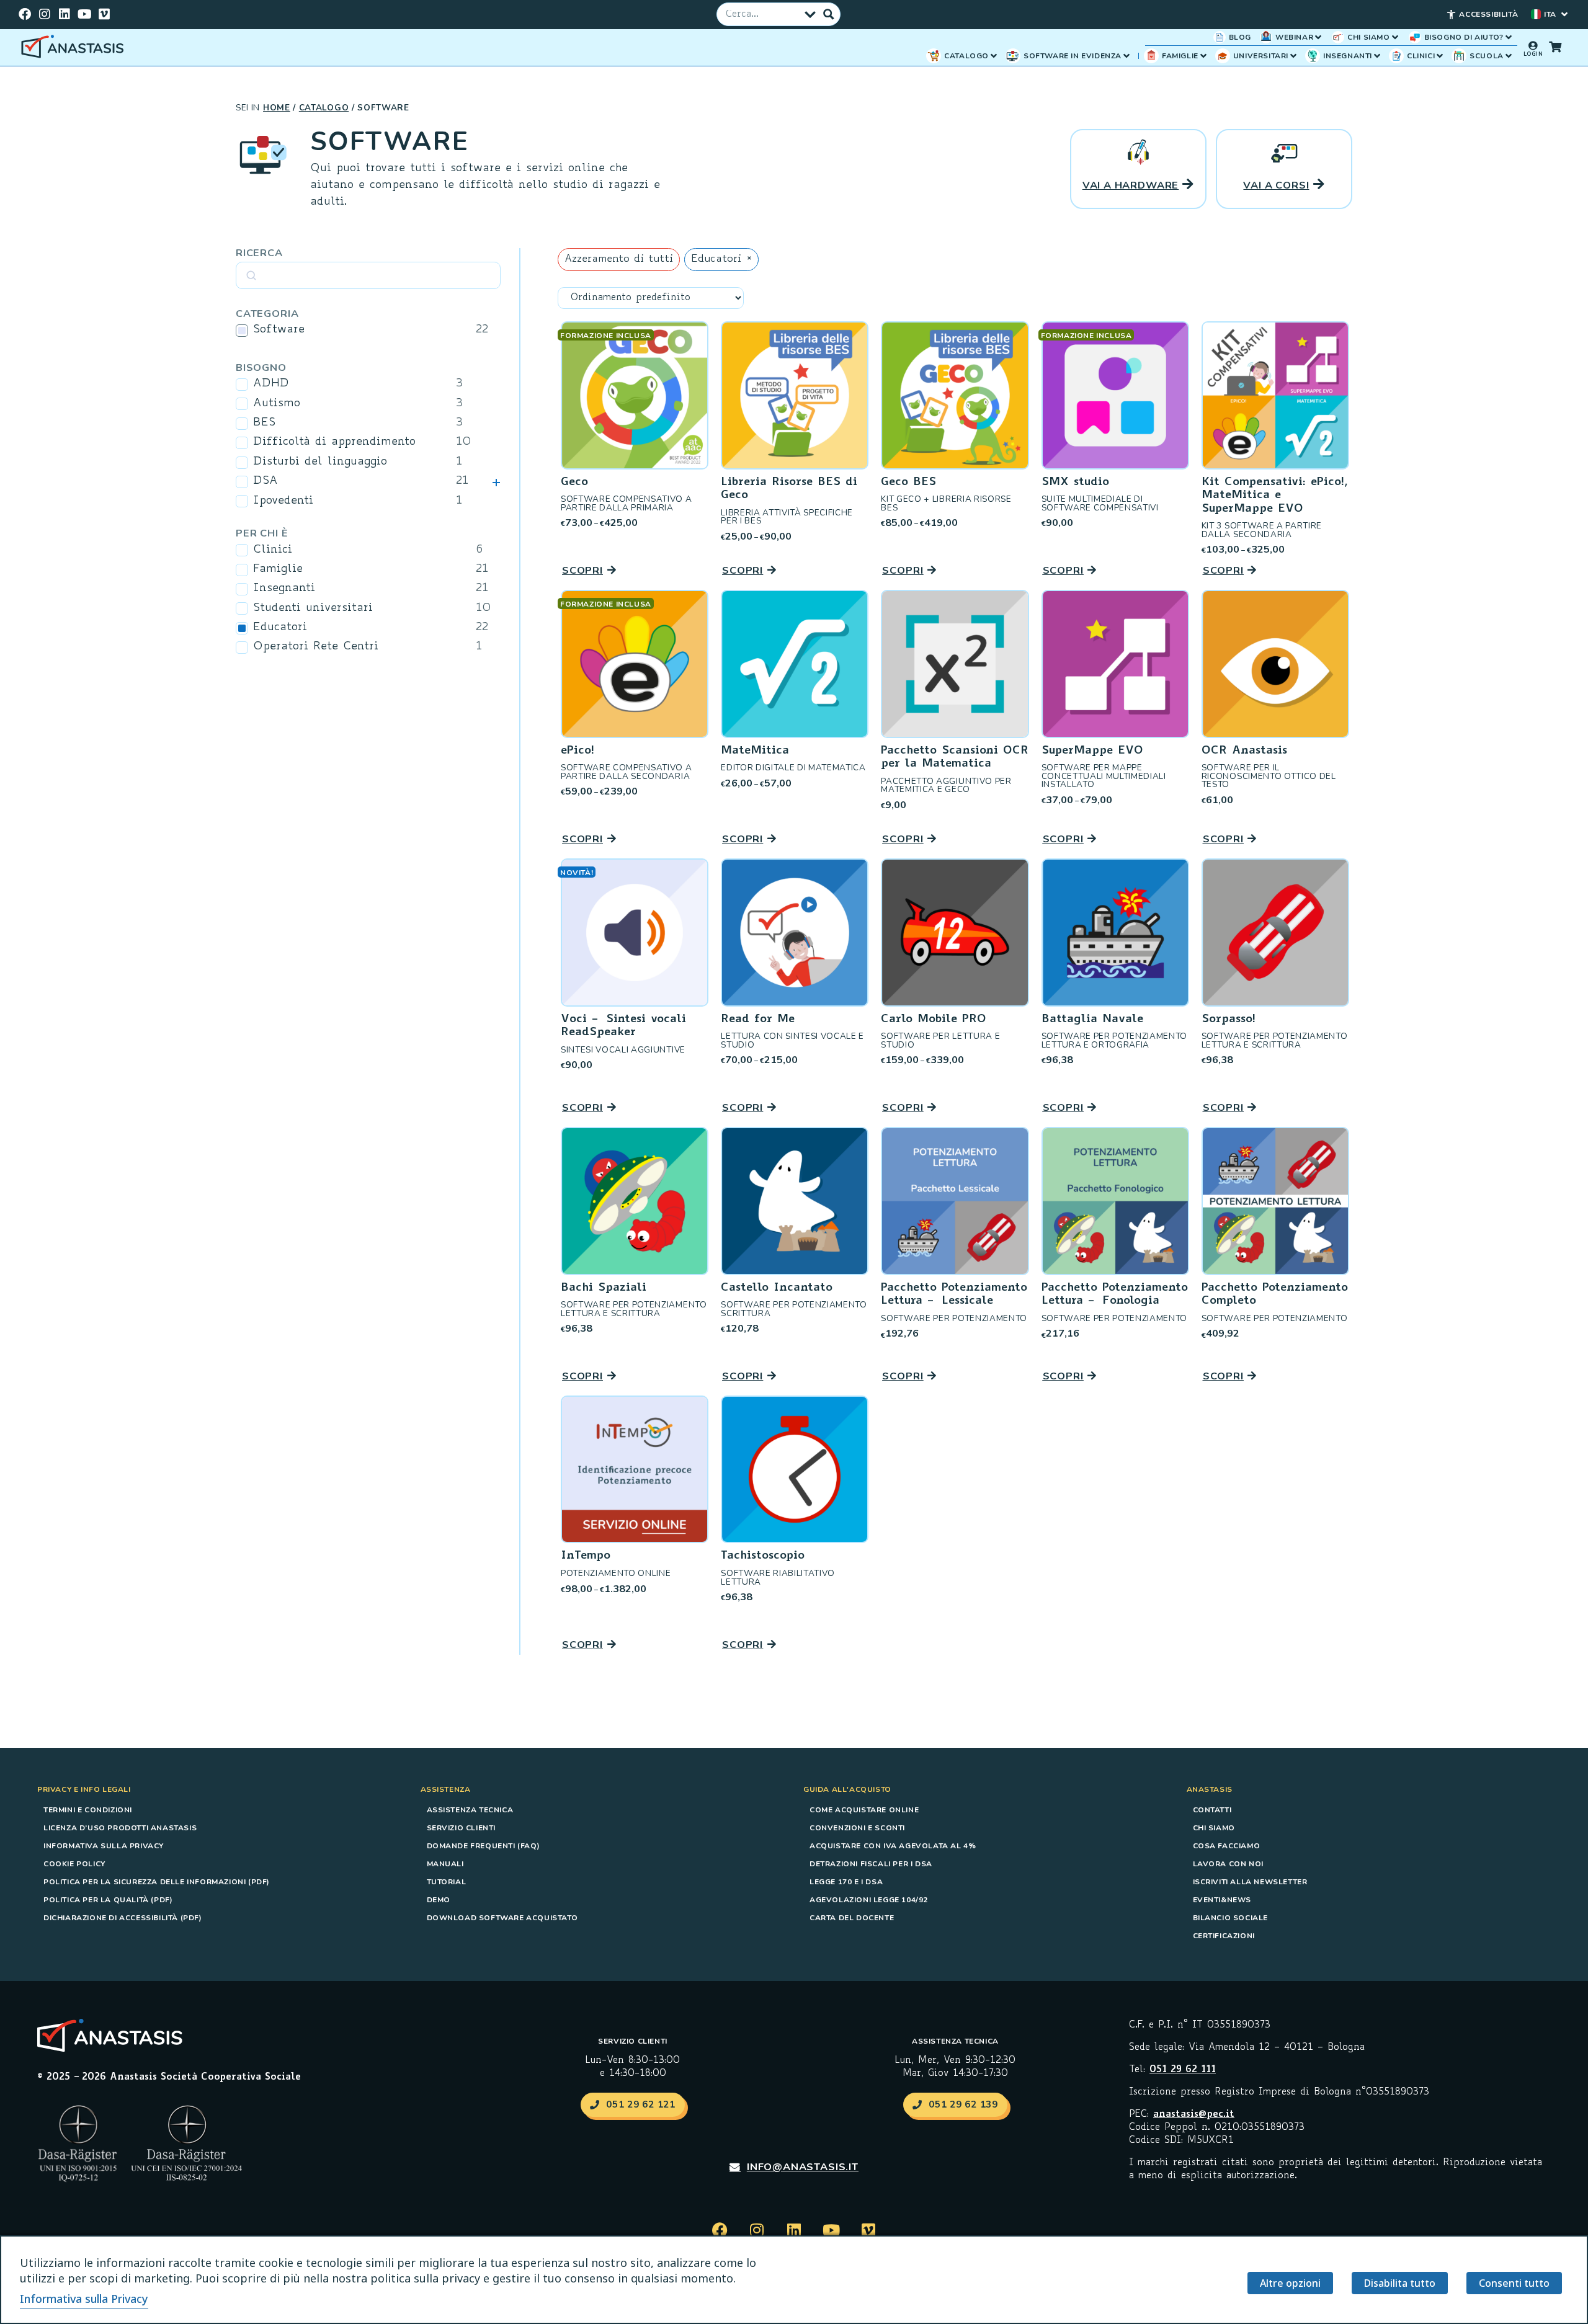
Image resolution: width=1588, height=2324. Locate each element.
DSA (265, 481)
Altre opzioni (1290, 2283)
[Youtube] (84, 14)
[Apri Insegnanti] (1377, 56)
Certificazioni (1224, 1936)
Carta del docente (852, 1918)
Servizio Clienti (462, 1828)
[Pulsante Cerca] (829, 14)
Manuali (445, 1864)
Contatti (1212, 1810)
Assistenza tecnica (470, 1810)
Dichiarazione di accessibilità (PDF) (123, 1918)
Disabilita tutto (1400, 2283)
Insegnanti (284, 589)
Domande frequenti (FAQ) (484, 1846)
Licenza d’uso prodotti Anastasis (120, 1828)
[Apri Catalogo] (994, 56)
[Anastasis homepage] (74, 47)
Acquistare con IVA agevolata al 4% (893, 1846)
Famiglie (278, 569)
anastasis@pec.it (1194, 2115)
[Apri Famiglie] (1203, 56)
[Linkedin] (65, 14)
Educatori (280, 628)
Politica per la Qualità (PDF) (108, 1900)
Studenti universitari (313, 608)
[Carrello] (1555, 47)
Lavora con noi (1228, 1864)
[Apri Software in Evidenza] (1126, 56)
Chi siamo (1214, 1828)
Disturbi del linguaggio (320, 462)
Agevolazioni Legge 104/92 (869, 1900)
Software (279, 330)
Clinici (273, 550)
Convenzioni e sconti (857, 1828)
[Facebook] (25, 14)
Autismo (277, 404)
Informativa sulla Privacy (104, 1846)
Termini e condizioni (88, 1810)
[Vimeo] (104, 14)
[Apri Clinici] (1440, 56)
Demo (439, 1900)
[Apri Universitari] (1293, 56)
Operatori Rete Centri (316, 647)
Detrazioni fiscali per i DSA (871, 1864)
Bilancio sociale (1231, 1918)
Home (277, 108)
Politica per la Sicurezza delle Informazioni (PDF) (157, 1882)
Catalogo (324, 108)
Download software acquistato (502, 1918)
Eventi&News (1222, 1900)
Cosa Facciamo (1227, 1846)
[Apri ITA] (1564, 14)
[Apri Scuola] (1509, 56)
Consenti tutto (1514, 2283)
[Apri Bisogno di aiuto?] (1509, 37)
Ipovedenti (283, 501)
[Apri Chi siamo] (1395, 37)
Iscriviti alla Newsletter (1250, 1882)
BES (264, 423)
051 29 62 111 (1183, 2070)
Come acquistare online (864, 1810)
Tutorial (447, 1882)
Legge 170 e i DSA (846, 1882)
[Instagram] (45, 14)
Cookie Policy (74, 1864)
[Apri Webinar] (1318, 37)
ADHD (271, 384)
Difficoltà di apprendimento (334, 442)
